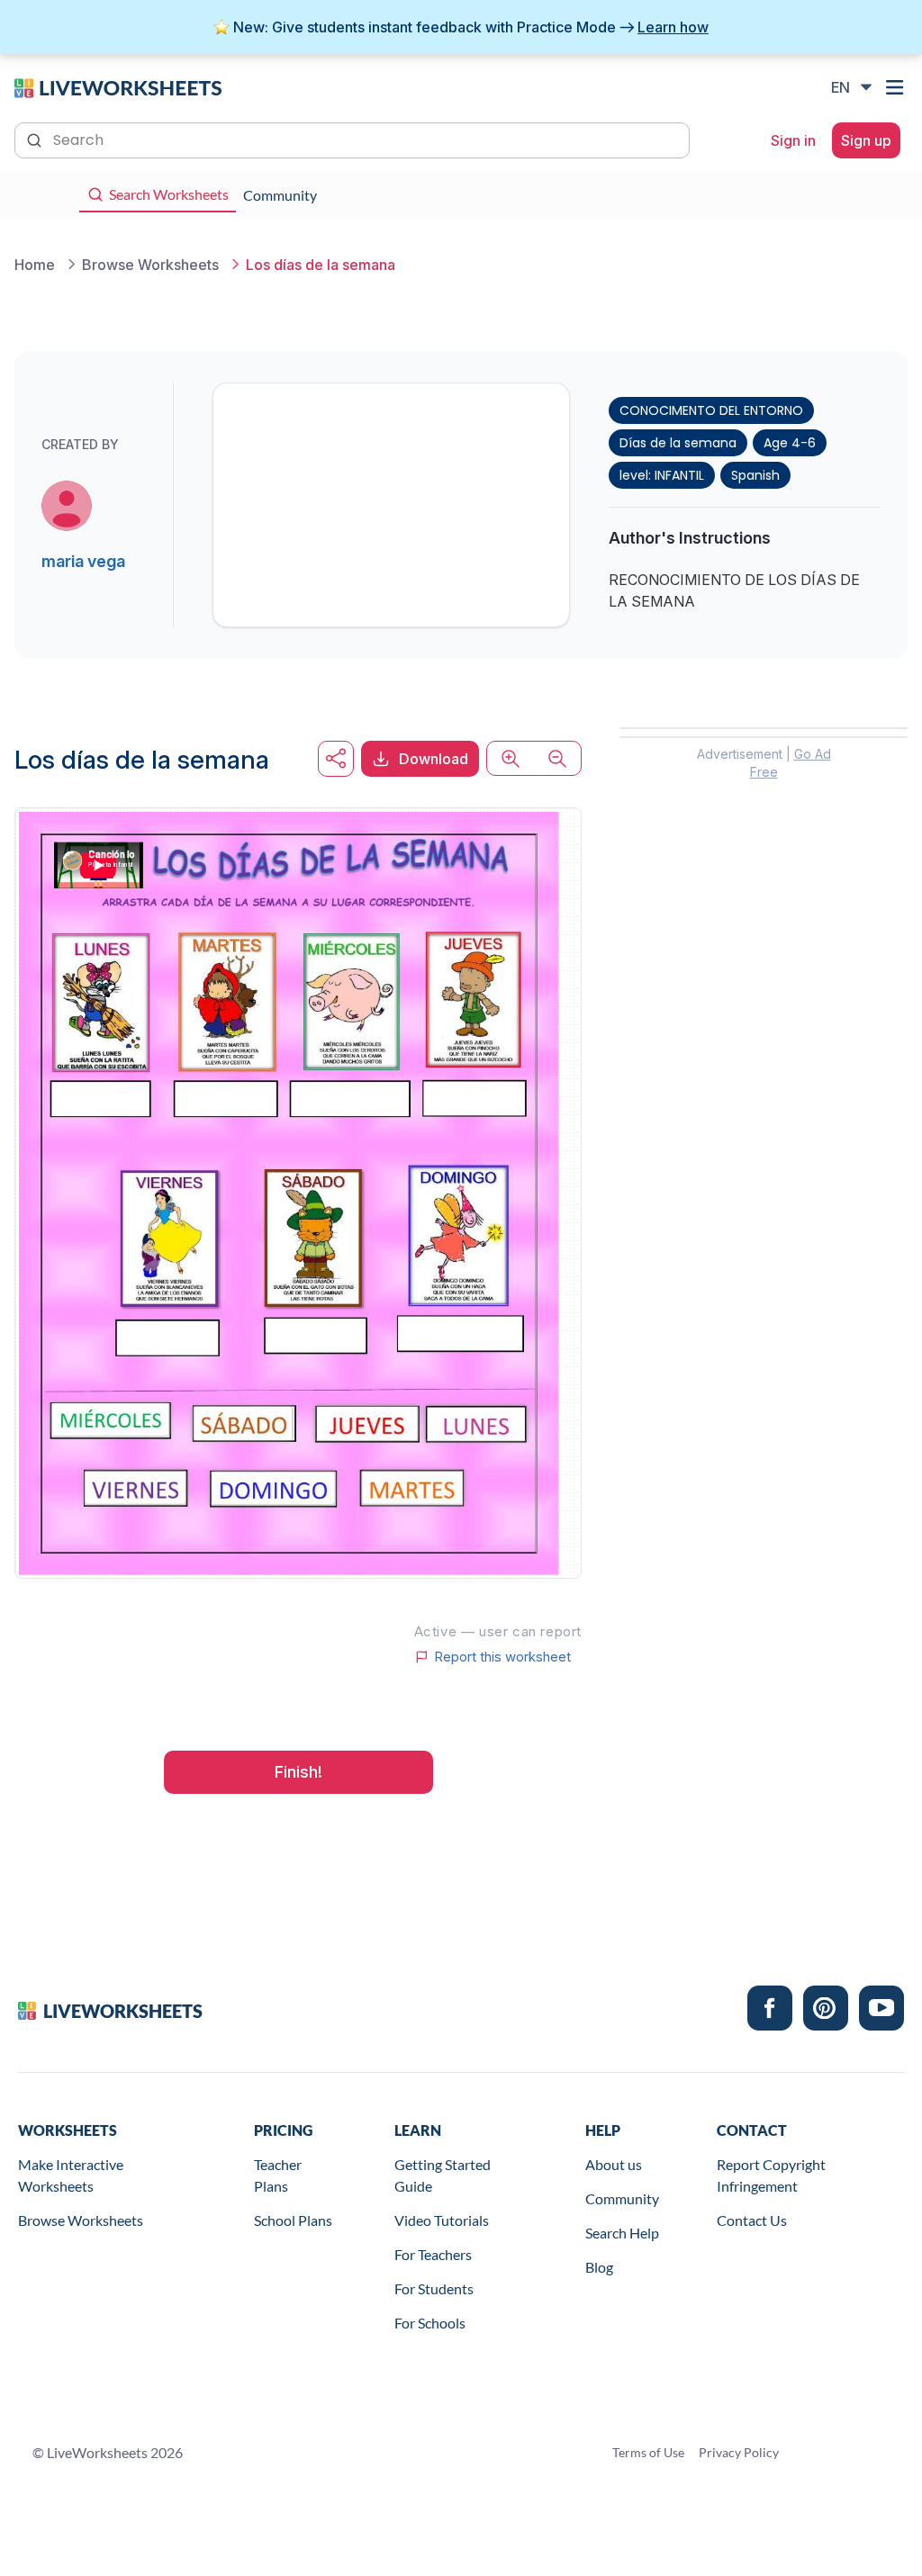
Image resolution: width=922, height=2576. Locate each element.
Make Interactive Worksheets (71, 2175)
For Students (434, 2288)
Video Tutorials (442, 2220)
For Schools (430, 2323)
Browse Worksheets (81, 2220)
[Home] (118, 86)
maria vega (83, 561)
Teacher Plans (278, 2175)
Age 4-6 (790, 443)
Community (622, 2198)
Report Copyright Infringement (771, 2175)
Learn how (673, 27)
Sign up (866, 140)
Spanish (755, 475)
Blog (599, 2267)
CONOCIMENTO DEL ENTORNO (711, 410)
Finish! (298, 1772)
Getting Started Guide (443, 2175)
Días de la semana (678, 443)
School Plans (293, 2220)
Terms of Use (648, 2452)
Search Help (622, 2233)
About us (614, 2164)
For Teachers (433, 2254)
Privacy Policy (739, 2452)
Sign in (793, 140)
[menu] (897, 87)
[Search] (36, 139)
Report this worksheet (502, 1657)
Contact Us (752, 2220)
